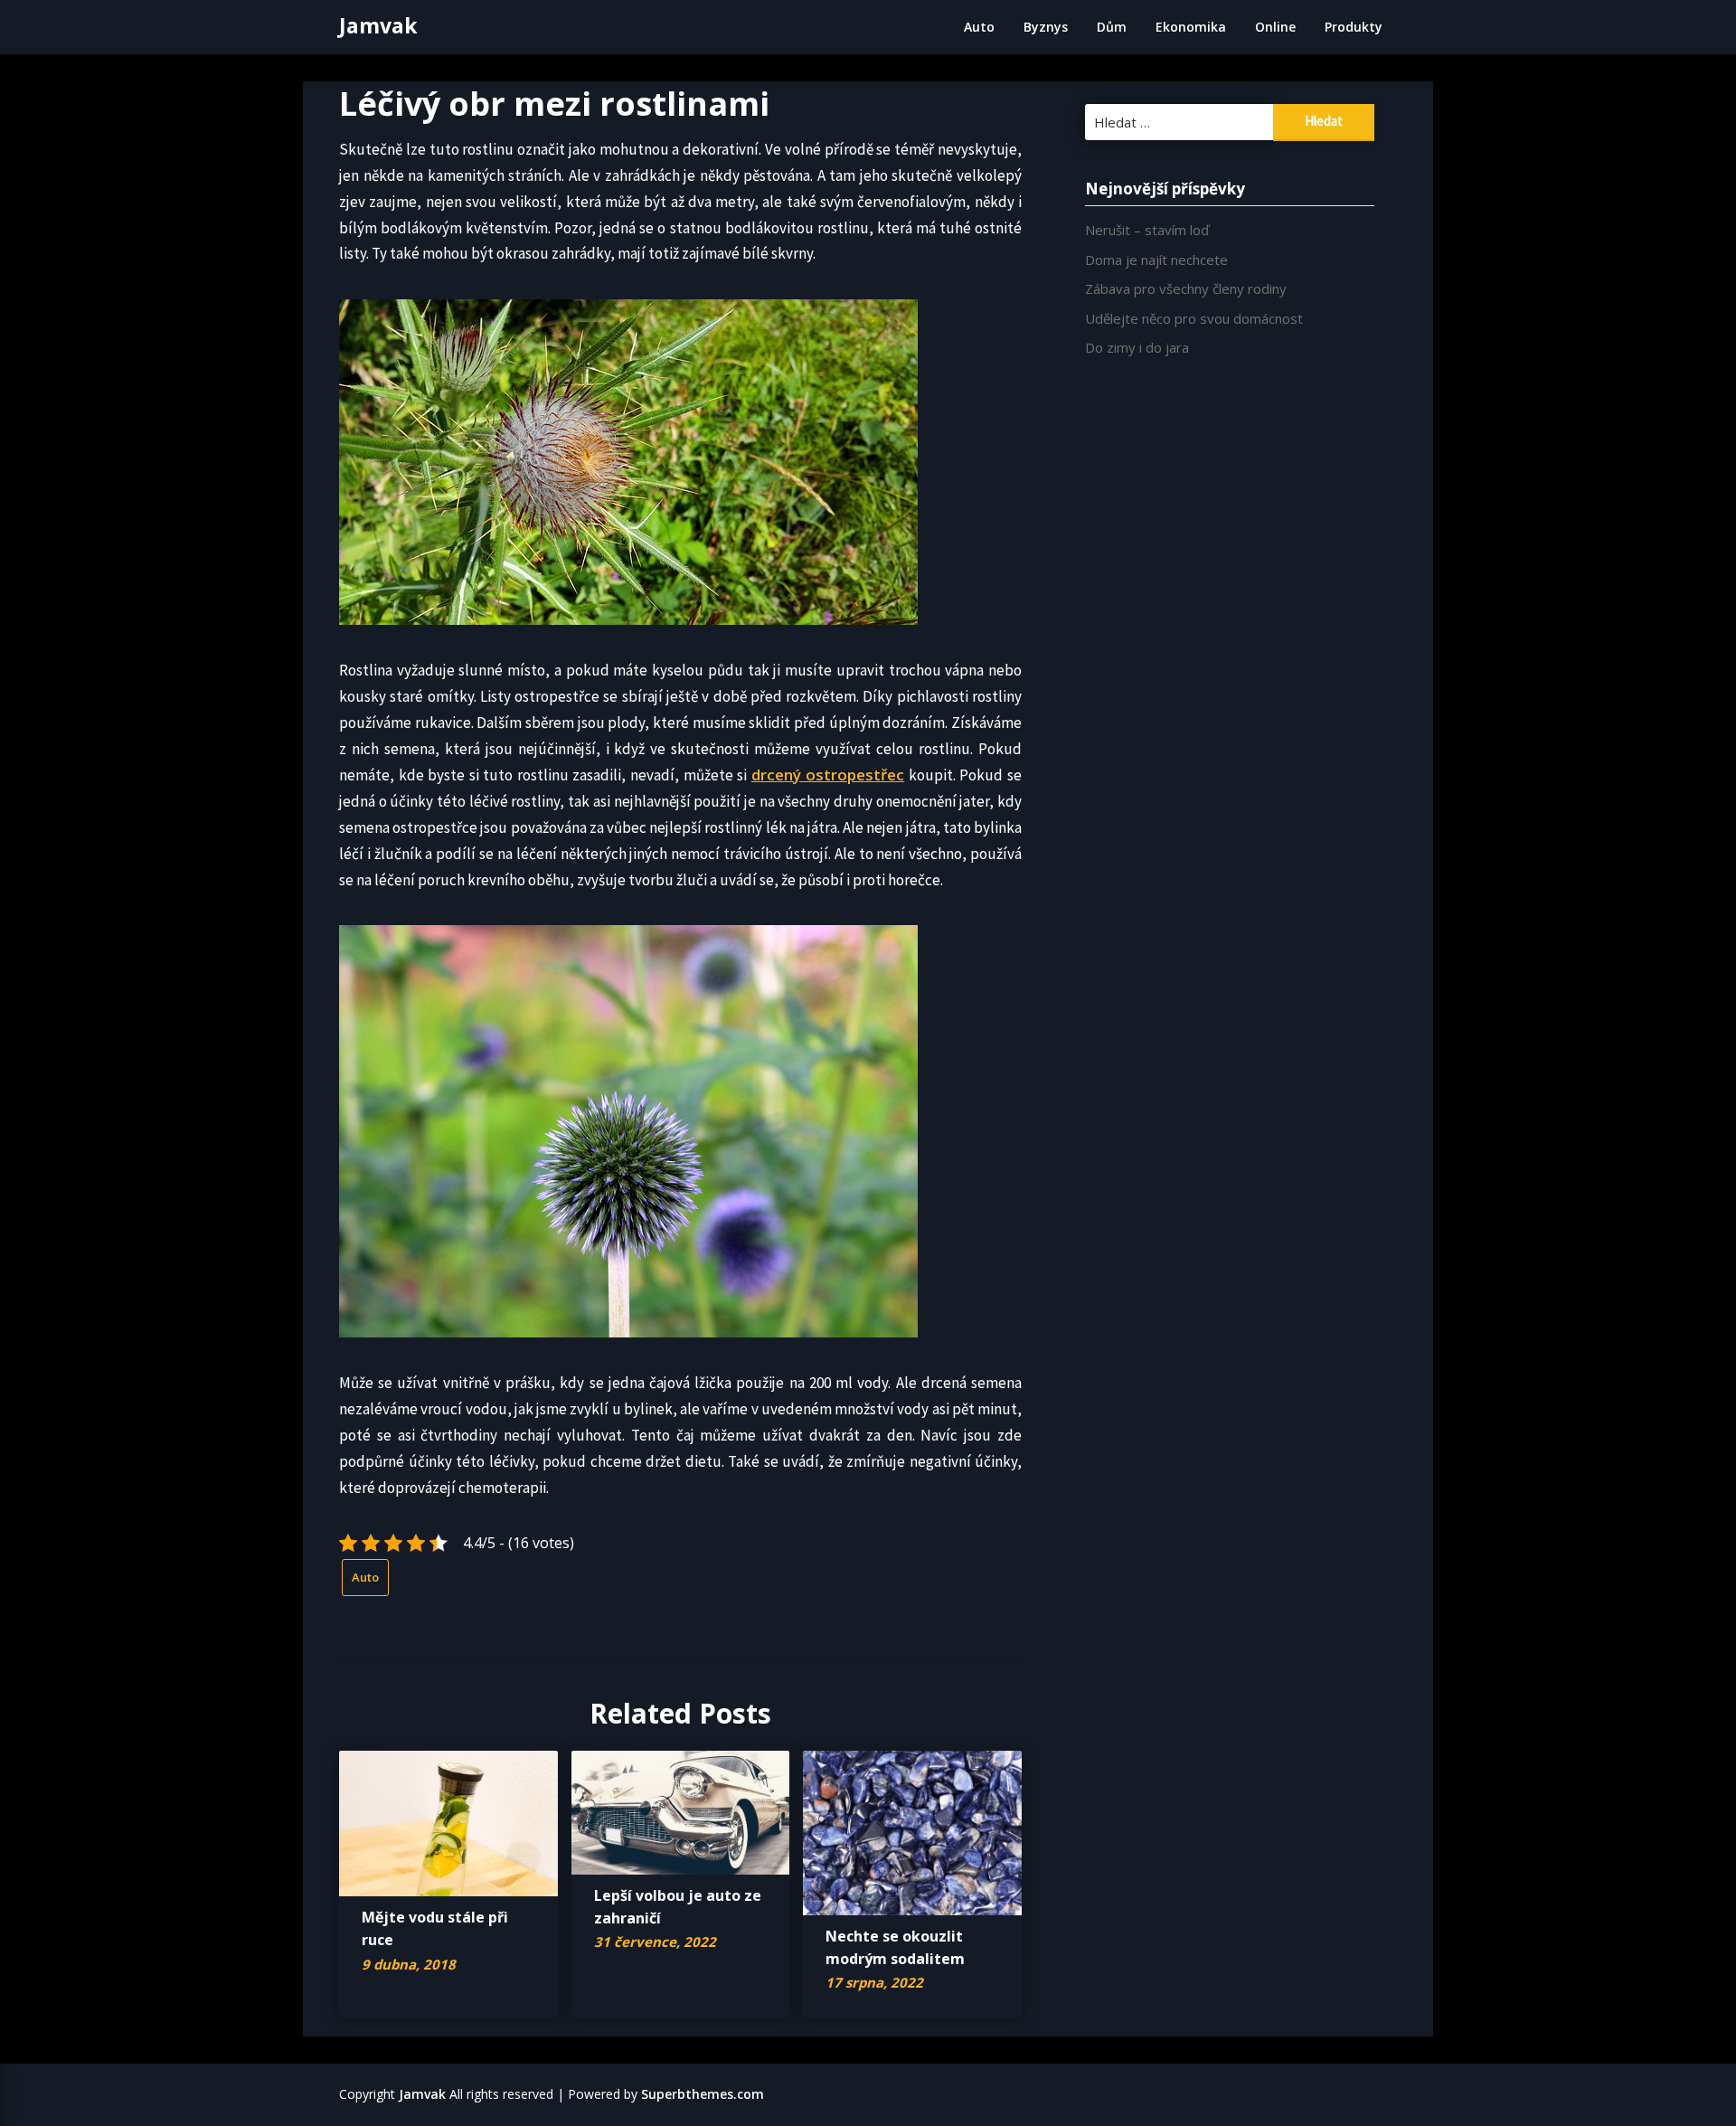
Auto (979, 27)
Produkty (1354, 27)
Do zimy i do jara (1137, 347)
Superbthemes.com (703, 2094)
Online (1275, 27)
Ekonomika (1191, 27)
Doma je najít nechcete (1156, 260)
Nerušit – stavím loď (1147, 230)
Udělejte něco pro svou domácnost (1194, 318)
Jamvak (378, 25)
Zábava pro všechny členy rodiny (1186, 288)
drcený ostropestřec (828, 775)
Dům (1112, 27)
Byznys (1046, 27)
